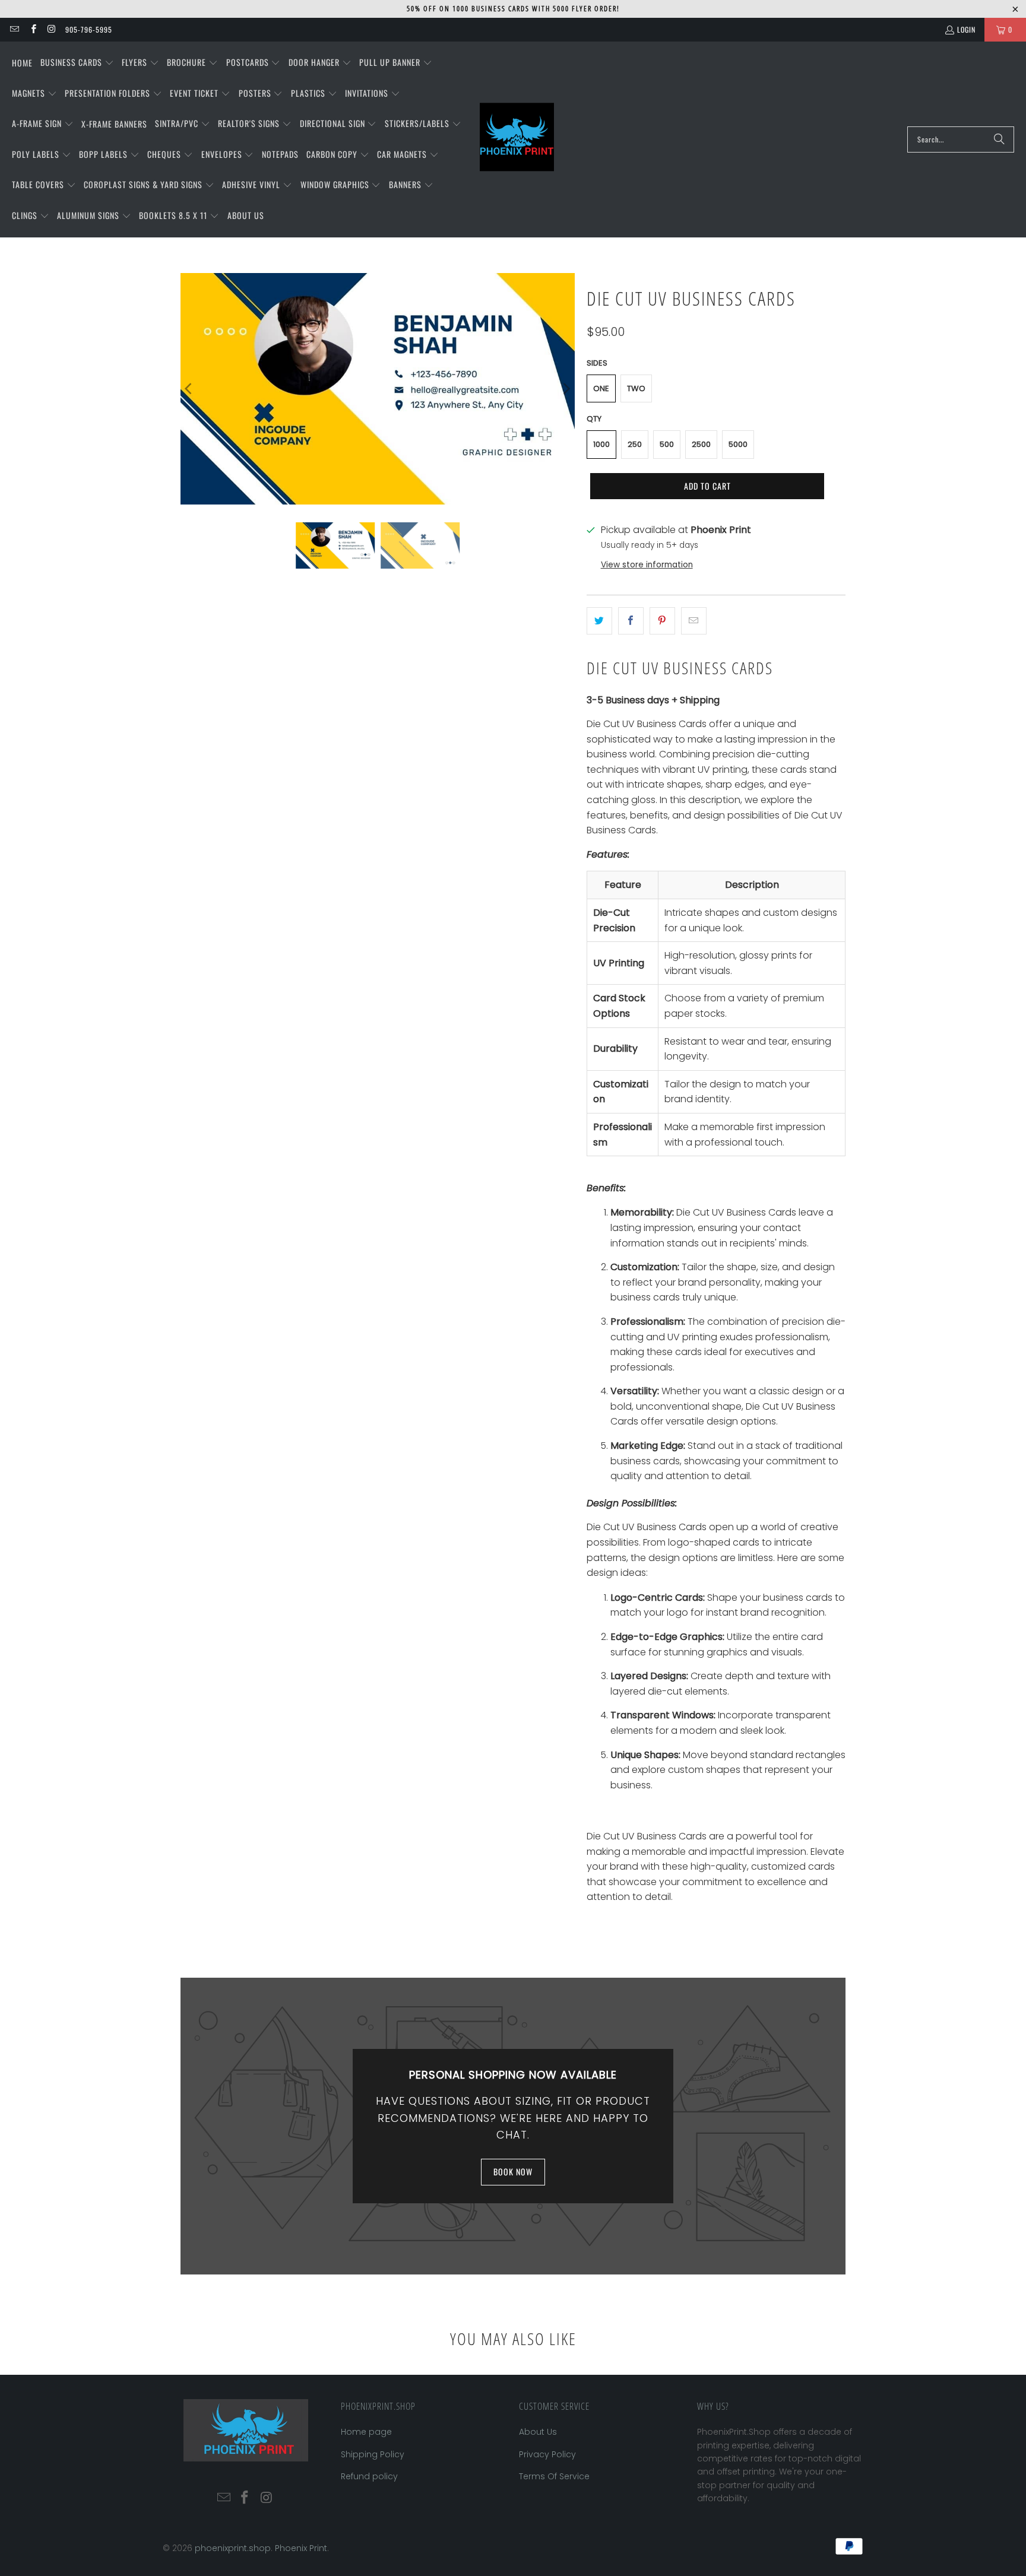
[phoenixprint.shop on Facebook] (32, 29)
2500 (701, 444)
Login (966, 29)
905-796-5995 (89, 29)
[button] (77, 63)
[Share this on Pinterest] (662, 621)
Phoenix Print (301, 2548)
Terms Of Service (554, 2476)
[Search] (999, 139)
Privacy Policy (547, 2454)
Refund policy (369, 2476)
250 (635, 444)
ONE (601, 388)
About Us (538, 2432)
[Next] (566, 389)
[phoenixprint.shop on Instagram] (51, 29)
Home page (366, 2432)
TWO (636, 388)
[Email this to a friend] (694, 621)
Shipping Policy (373, 2454)
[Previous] (189, 389)
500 (667, 444)
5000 (738, 444)
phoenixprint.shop (233, 2548)
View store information (647, 565)
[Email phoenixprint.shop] (14, 29)
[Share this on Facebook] (631, 621)
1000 (601, 444)
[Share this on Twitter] (599, 621)
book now (513, 2171)
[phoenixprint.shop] (517, 139)
